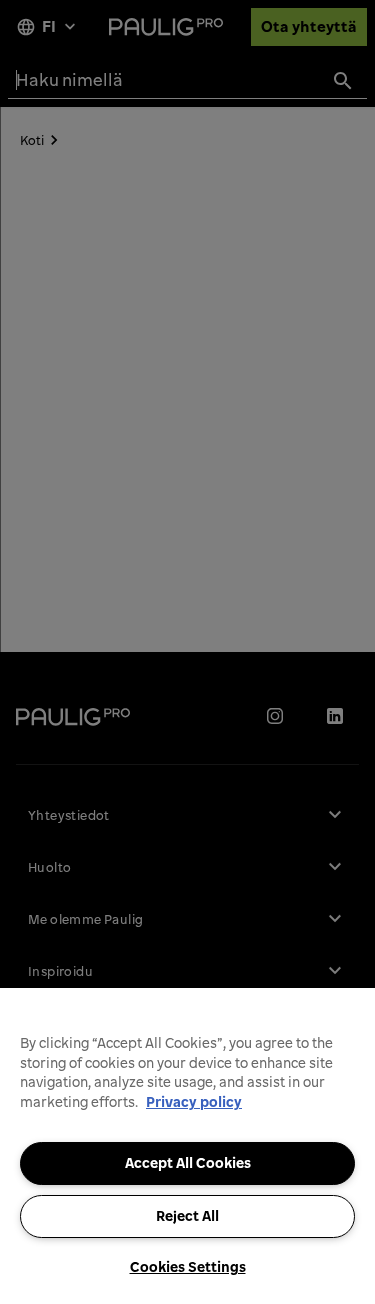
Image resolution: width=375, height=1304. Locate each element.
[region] (187, 1146)
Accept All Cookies (188, 1163)
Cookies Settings (188, 1267)
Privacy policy (194, 1102)
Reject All (187, 1216)
